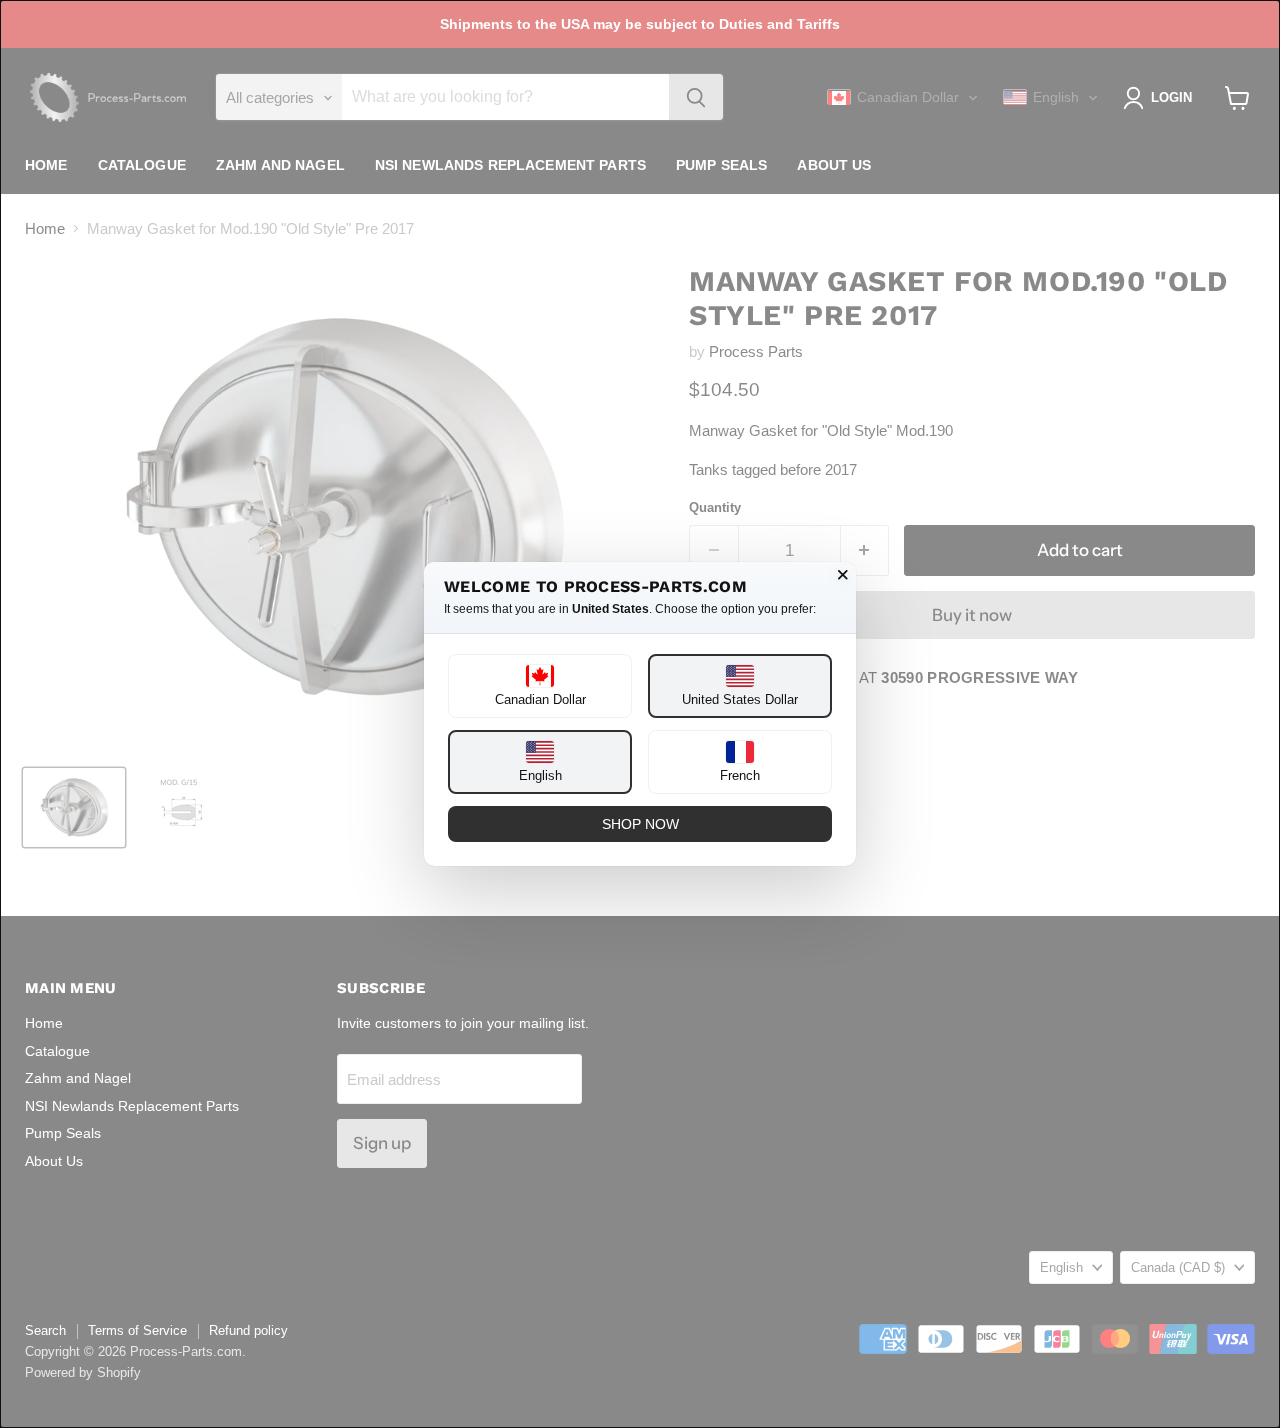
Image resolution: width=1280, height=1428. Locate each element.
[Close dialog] (843, 575)
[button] (540, 686)
